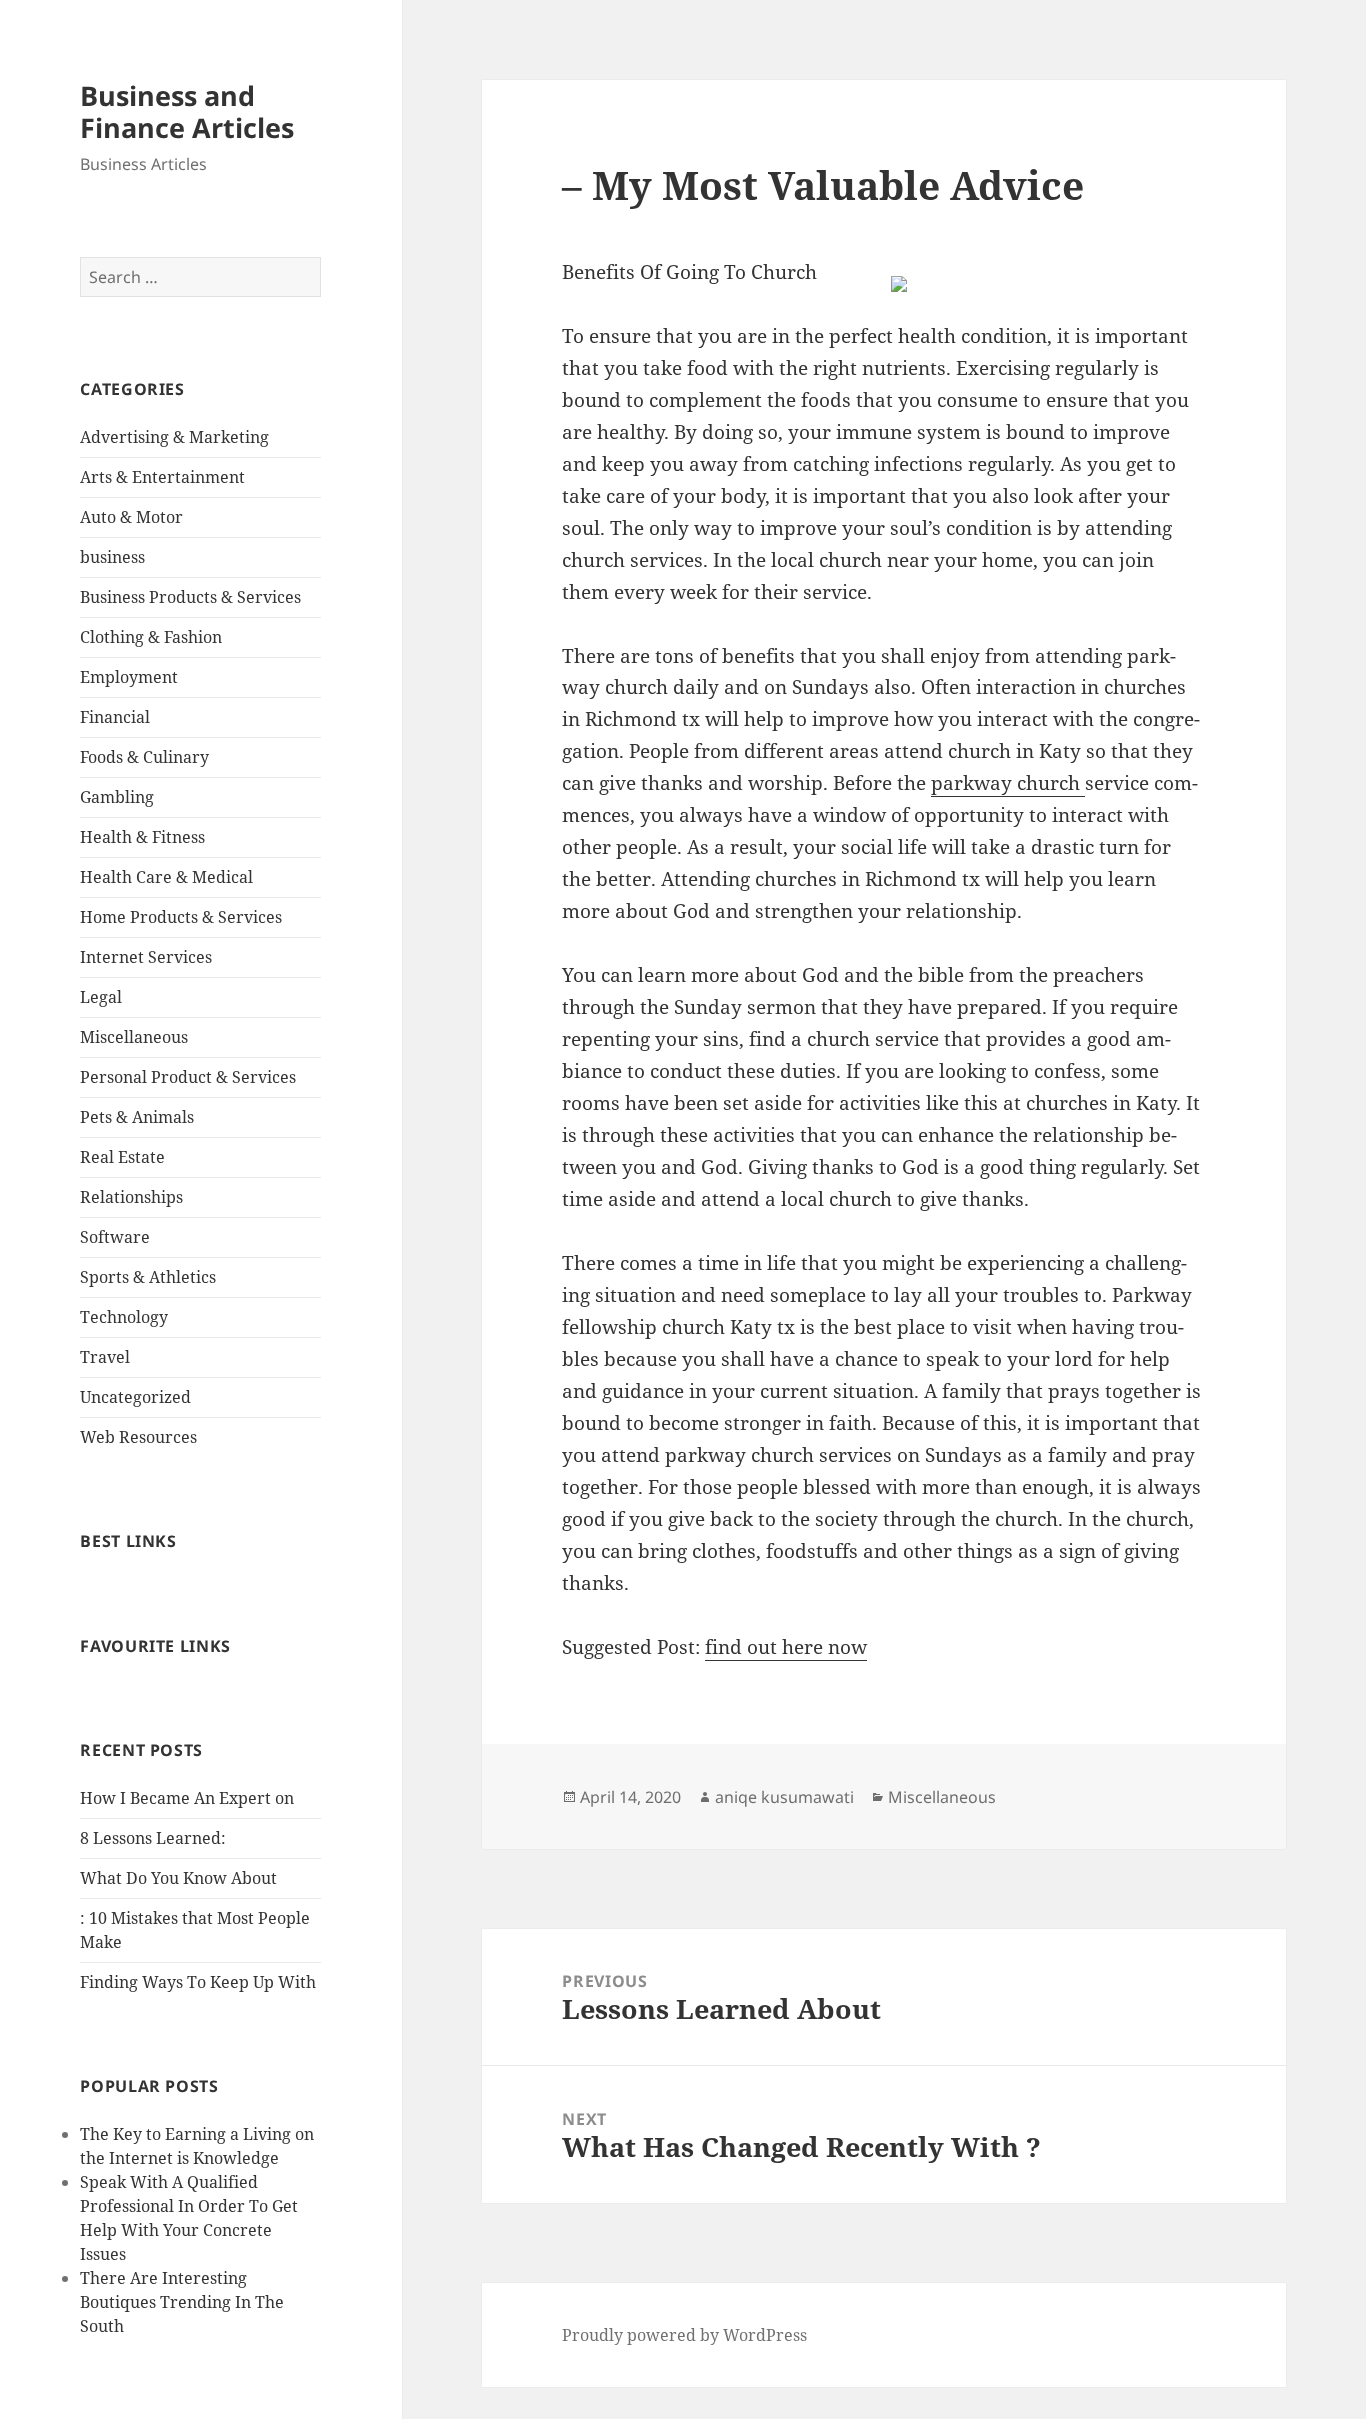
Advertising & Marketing (174, 437)
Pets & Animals (137, 1117)
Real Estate (122, 1157)
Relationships (131, 1197)
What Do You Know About (178, 1878)
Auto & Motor (131, 517)
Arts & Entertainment (162, 477)
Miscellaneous (134, 1037)
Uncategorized (135, 1397)
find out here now (786, 1647)
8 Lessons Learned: (153, 1838)
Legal (101, 997)
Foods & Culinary (144, 757)
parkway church (1008, 783)
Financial (115, 717)
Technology (124, 1317)
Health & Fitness (142, 837)
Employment (129, 677)
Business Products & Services (190, 597)
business (112, 557)
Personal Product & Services (188, 1077)
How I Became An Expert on (187, 1798)
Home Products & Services (181, 917)
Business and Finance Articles (187, 111)
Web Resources (138, 1437)
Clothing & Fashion (151, 637)
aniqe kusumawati (784, 1797)
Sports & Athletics (148, 1277)
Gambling (117, 797)
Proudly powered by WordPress (684, 2335)
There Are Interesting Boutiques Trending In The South (182, 2302)
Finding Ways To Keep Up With (198, 1982)
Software (115, 1237)
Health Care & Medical (166, 877)
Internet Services (146, 957)
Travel (105, 1357)
